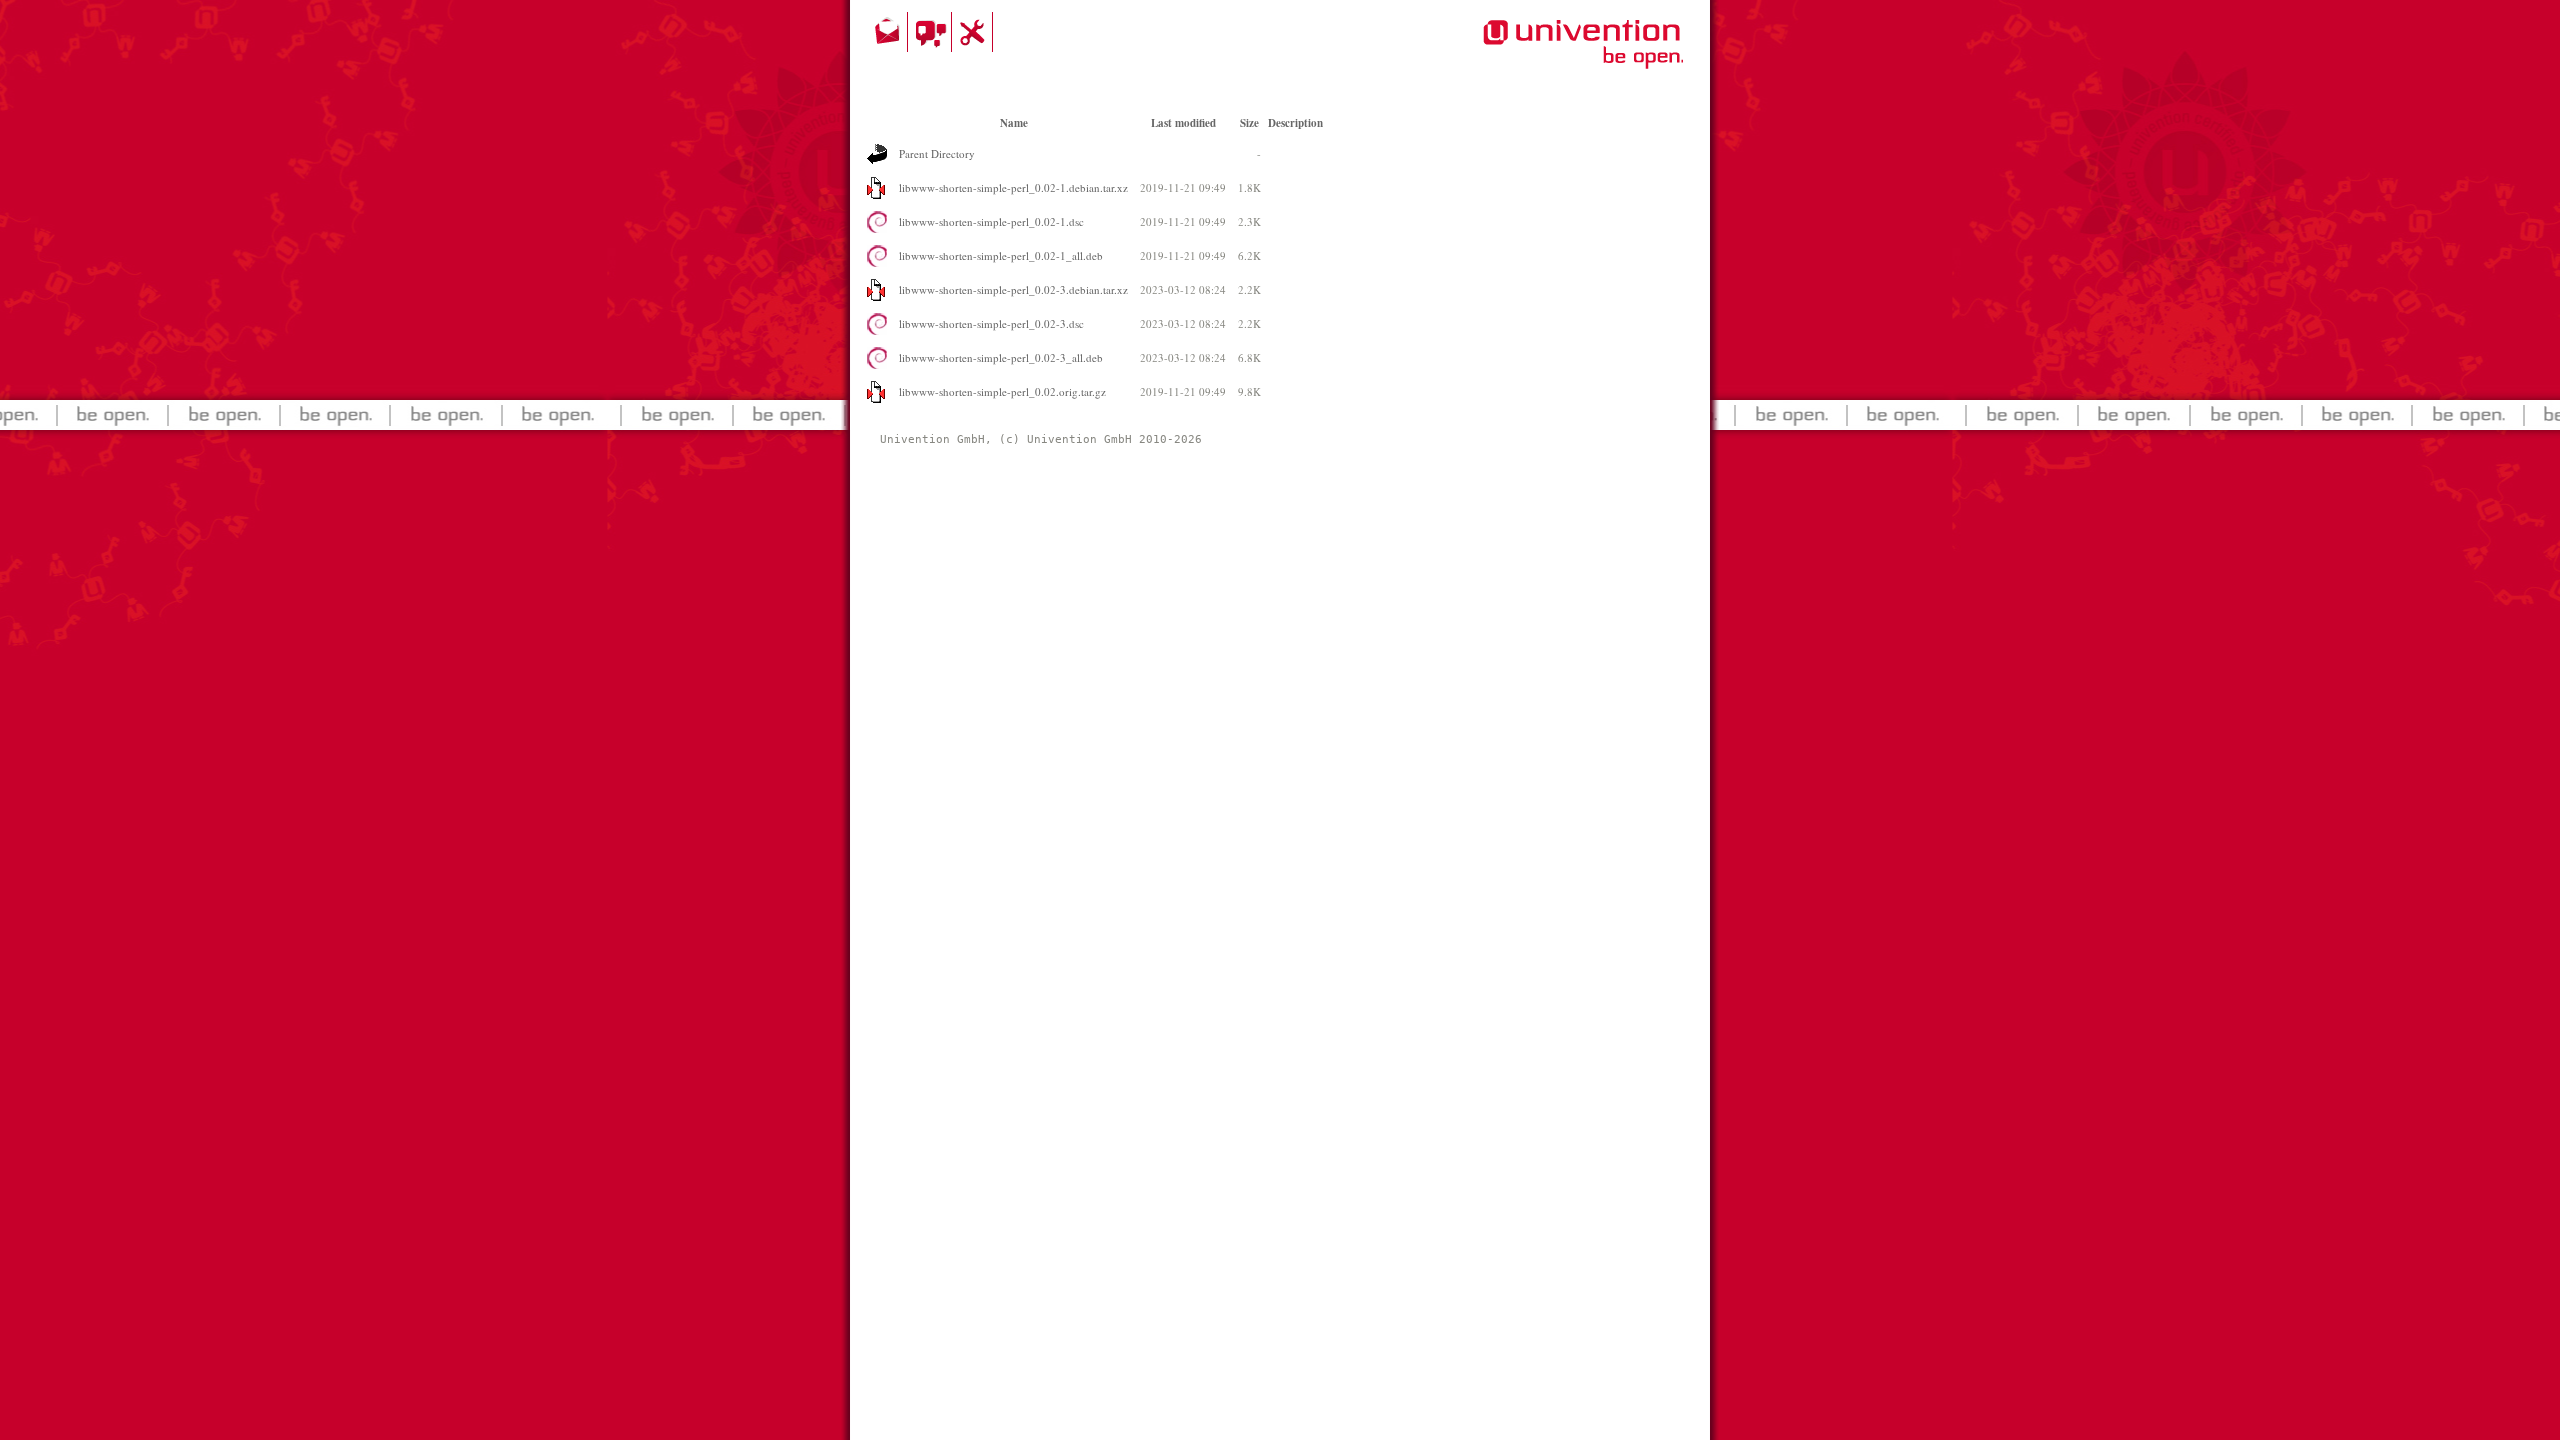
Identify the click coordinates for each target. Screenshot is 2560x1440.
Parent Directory (937, 153)
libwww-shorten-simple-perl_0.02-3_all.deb (1001, 357)
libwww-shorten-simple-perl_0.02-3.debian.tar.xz (1013, 289)
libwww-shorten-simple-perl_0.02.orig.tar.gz (1002, 391)
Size (1249, 123)
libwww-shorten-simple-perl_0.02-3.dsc (991, 323)
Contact (889, 32)
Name (1014, 123)
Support (975, 32)
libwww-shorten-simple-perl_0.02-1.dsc (991, 221)
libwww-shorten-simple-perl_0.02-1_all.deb (1001, 255)
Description (1295, 123)
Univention (1543, 55)
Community (932, 32)
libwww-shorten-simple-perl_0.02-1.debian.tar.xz (1013, 187)
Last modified (1183, 123)
